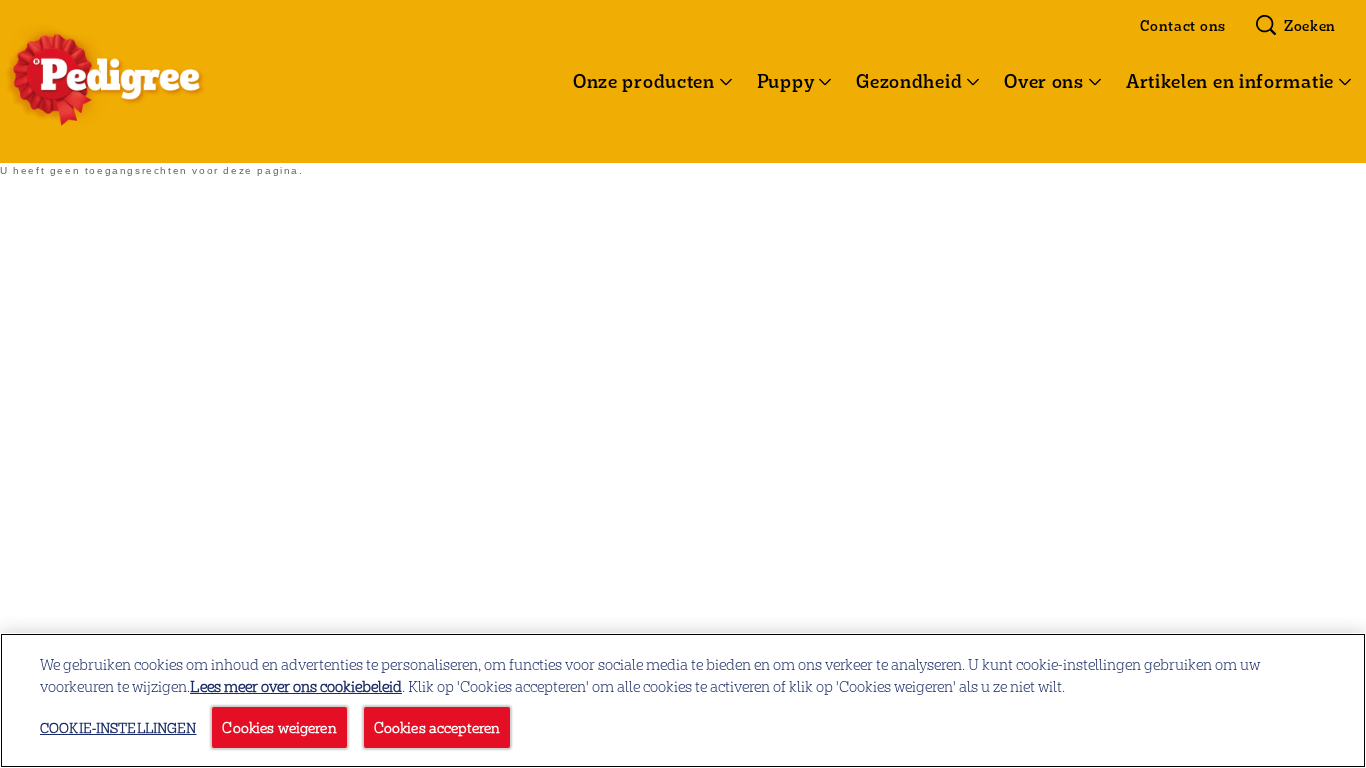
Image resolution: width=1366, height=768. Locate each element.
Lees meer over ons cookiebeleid (296, 685)
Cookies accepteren (437, 727)
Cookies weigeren (279, 727)
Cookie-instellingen (118, 727)
